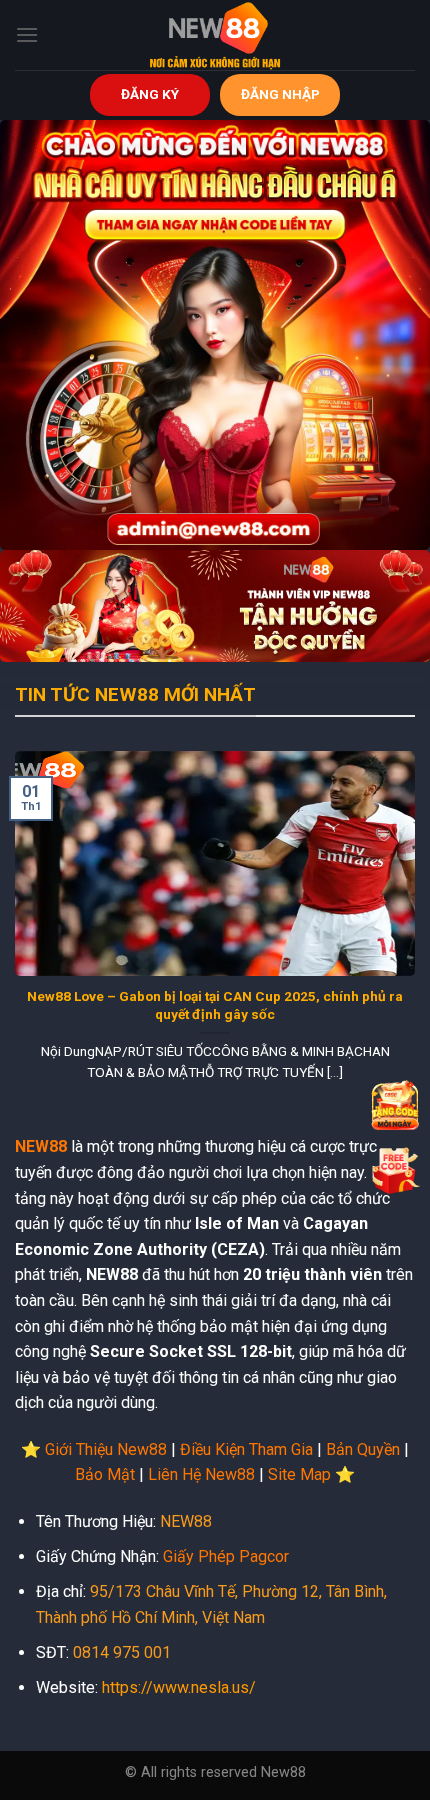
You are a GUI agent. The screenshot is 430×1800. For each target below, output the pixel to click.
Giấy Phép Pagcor (226, 1556)
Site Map (299, 1474)
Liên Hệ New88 (201, 1474)
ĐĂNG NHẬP (280, 94)
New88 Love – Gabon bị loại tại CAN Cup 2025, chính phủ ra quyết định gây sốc (215, 1005)
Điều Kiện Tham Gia (246, 1449)
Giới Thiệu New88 (106, 1449)
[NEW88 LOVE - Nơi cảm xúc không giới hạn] (215, 35)
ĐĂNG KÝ (150, 94)
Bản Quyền (363, 1449)
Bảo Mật (105, 1474)
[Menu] (27, 34)
